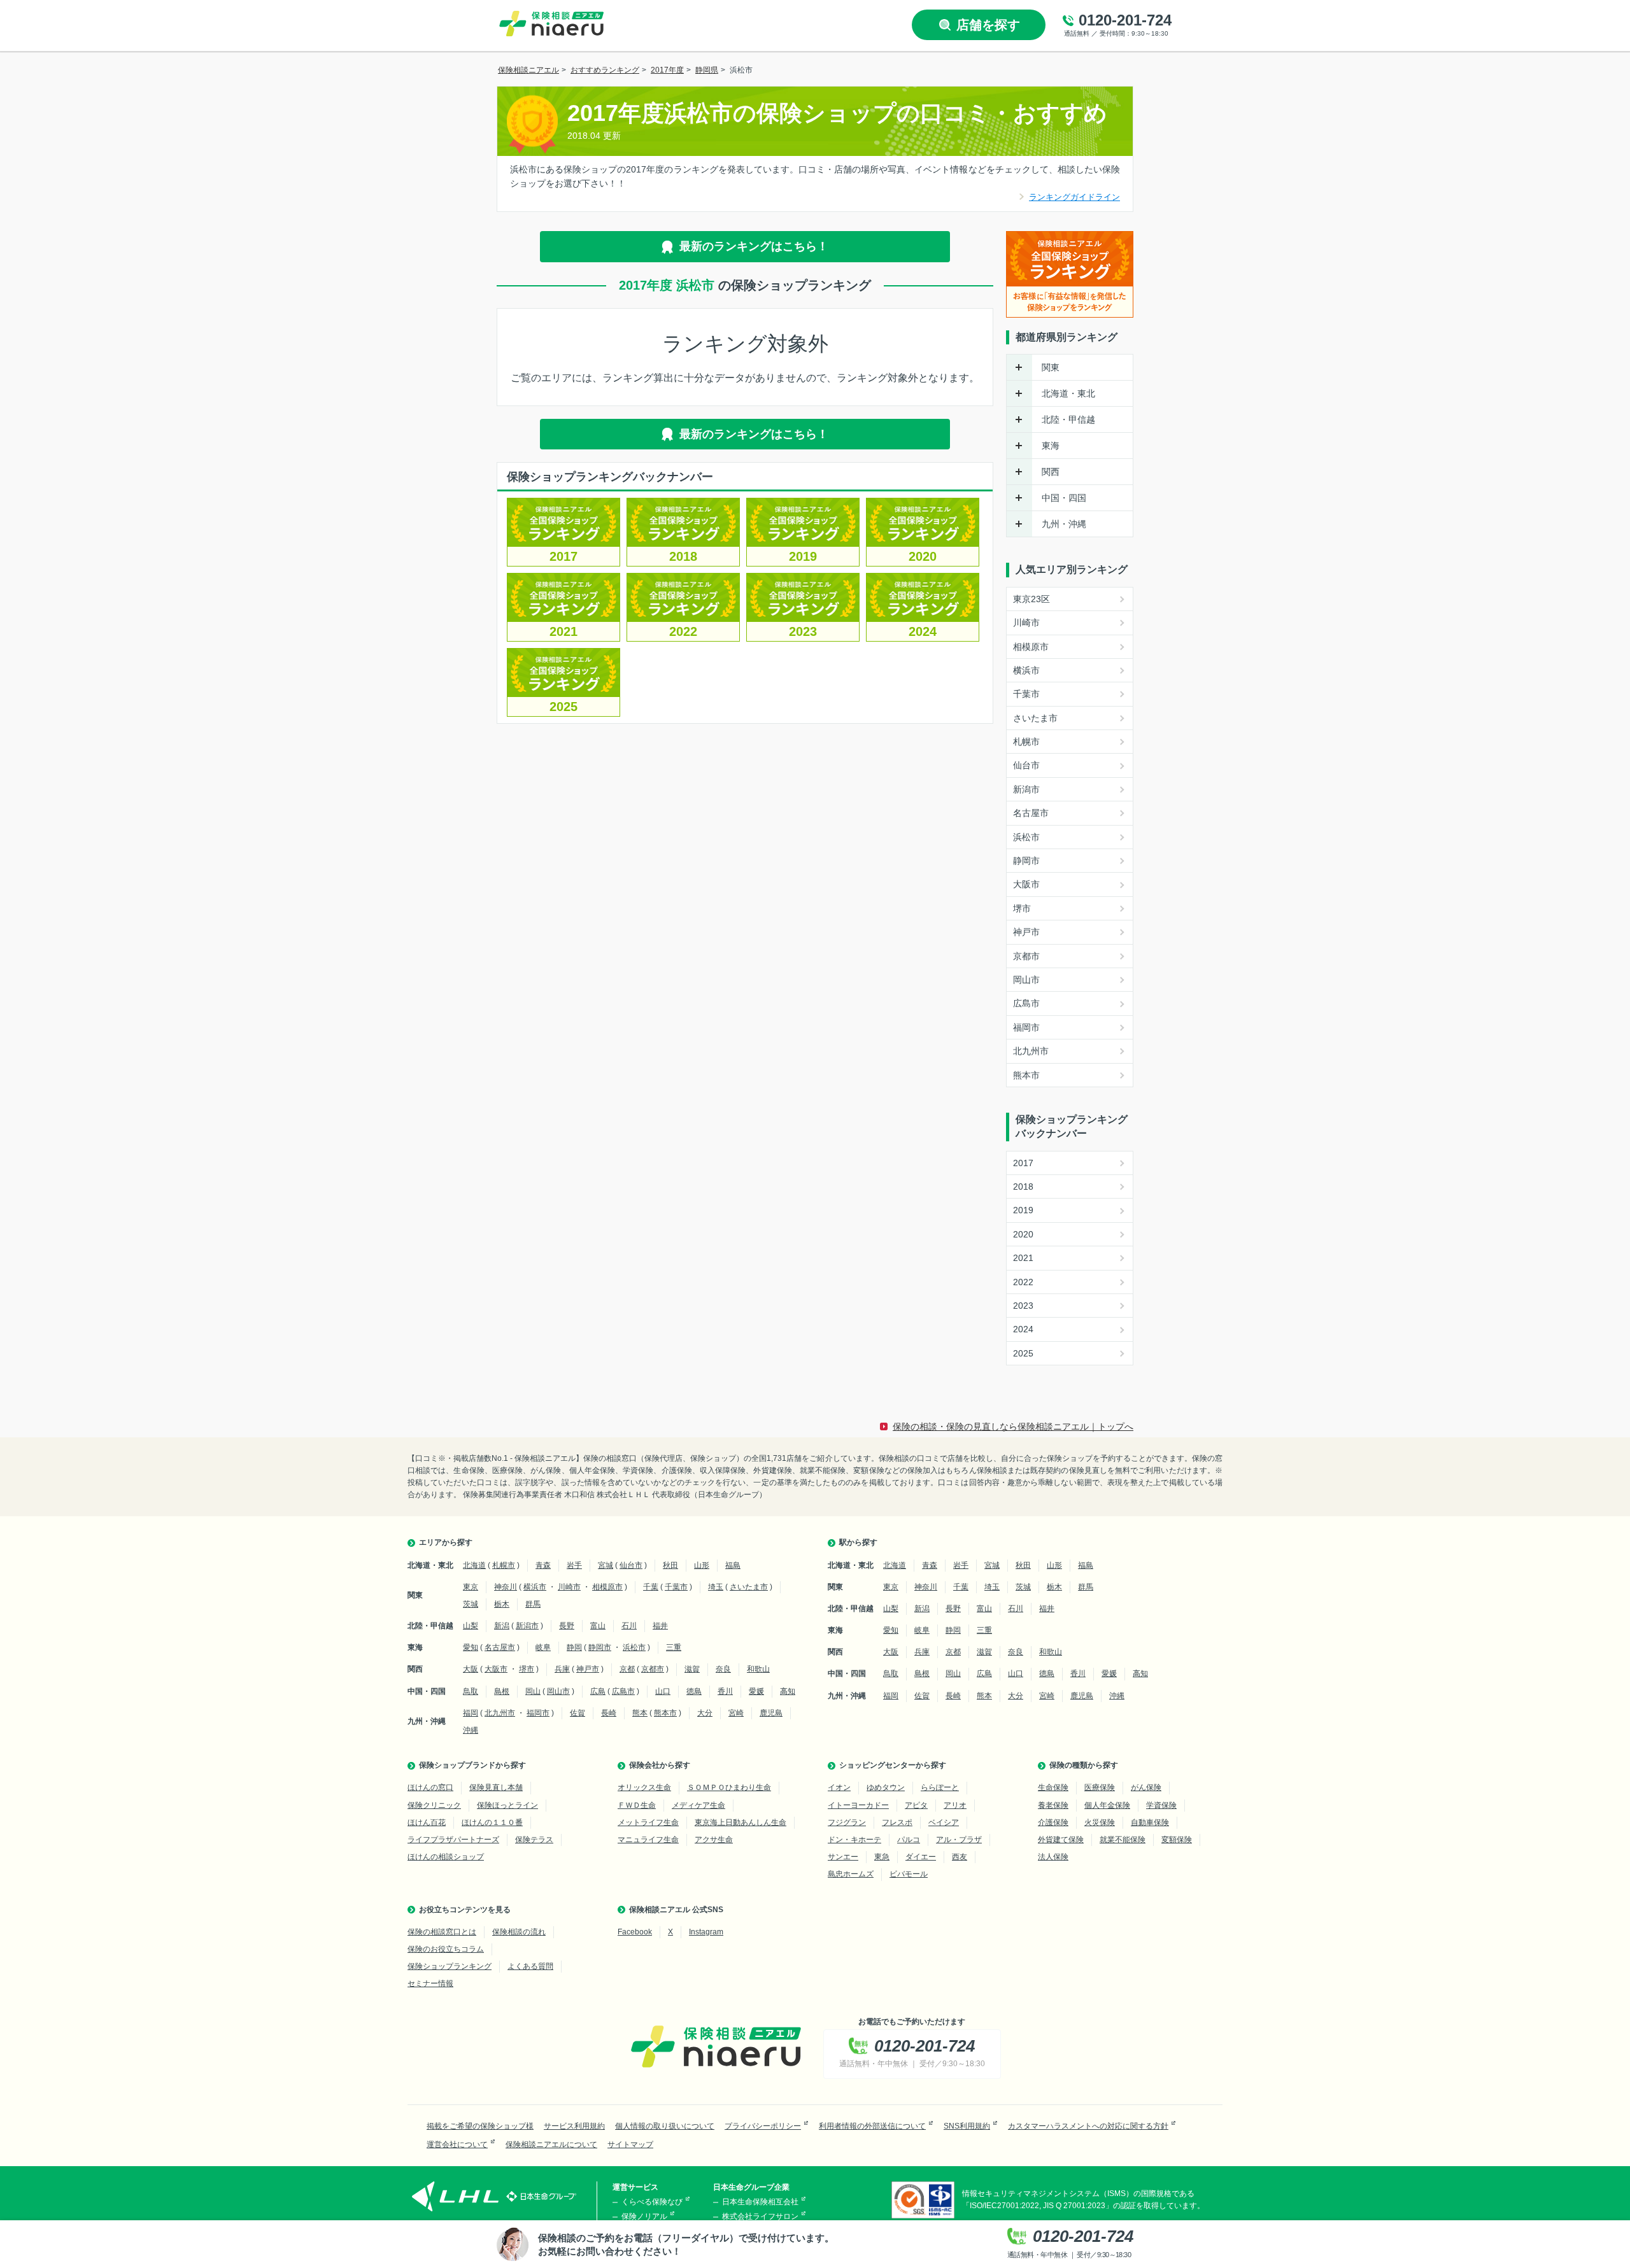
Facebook (635, 1932)
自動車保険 (1150, 1822)
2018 (683, 556)
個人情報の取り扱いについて (665, 2126)
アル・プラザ (959, 1840)
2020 (923, 556)
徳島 (694, 1691)
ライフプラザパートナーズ (453, 1840)
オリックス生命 (644, 1787)
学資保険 (1161, 1805)
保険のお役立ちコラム (446, 1949)
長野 (567, 1626)
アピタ (916, 1805)
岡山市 (1026, 980)
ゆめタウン (886, 1787)
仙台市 (1026, 765)
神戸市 (1026, 932)
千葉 (651, 1587)
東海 (1051, 446)
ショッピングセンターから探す (893, 1765)
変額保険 (1177, 1840)
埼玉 (716, 1587)
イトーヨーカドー (858, 1805)
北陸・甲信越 (1068, 419)
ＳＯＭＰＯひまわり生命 (729, 1787)
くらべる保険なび (652, 2202)
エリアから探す (446, 1542)
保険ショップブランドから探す (472, 1765)
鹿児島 (771, 1713)
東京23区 (1031, 599)
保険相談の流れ (519, 1932)
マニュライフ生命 (648, 1840)
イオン (839, 1787)
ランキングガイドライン (1074, 197)
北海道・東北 (1068, 393)
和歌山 (758, 1669)
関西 (1051, 472)
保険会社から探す (660, 1765)
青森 (543, 1565)
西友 (960, 1857)
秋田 (670, 1565)
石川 (629, 1626)
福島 (733, 1565)
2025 (563, 707)
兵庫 (562, 1669)
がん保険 (1146, 1787)
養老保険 (1053, 1805)
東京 (471, 1587)
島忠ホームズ (851, 1874)
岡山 (533, 1691)
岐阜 (543, 1647)
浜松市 (1026, 837)
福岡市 (1026, 1027)
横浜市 (1026, 670)
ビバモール (909, 1874)
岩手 (574, 1565)
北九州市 (1031, 1051)
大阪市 (1026, 884)
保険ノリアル (644, 2216)
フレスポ (897, 1822)
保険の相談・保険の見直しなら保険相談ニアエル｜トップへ (1013, 1426)
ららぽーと (940, 1787)
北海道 (474, 1565)
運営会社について (457, 2145)
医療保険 (1100, 1787)
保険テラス (534, 1840)
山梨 (471, 1626)
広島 (598, 1691)
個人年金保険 (1107, 1805)
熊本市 (1026, 1075)
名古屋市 (1031, 813)
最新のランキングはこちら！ (754, 246)
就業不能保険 (1123, 1840)
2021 (563, 631)
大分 (705, 1713)
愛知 (471, 1647)
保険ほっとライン (507, 1805)
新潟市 (1026, 789)
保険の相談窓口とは (442, 1932)
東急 (882, 1857)
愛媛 (756, 1691)
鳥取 (471, 1691)
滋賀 (692, 1669)
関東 (1051, 367)
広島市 (1026, 1003)
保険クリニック (434, 1805)
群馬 (533, 1604)
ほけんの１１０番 (492, 1822)
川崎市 (1026, 623)
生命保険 (1053, 1787)
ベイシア (944, 1822)
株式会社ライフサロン (760, 2216)
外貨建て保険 (1061, 1840)
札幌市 (1026, 742)
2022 (683, 631)
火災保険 (1100, 1822)
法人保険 (1053, 1857)
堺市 (1022, 908)
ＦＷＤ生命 (637, 1805)
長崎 (609, 1713)
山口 (663, 1691)
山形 (702, 1565)
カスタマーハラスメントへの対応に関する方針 (1088, 2126)
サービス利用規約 (574, 2126)
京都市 (1026, 956)
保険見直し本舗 (496, 1787)
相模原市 (1031, 647)
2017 (563, 556)
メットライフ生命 (648, 1822)
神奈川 (506, 1587)
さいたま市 (1035, 718)
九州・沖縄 (1064, 524)
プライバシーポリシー (763, 2126)
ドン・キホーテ (854, 1840)
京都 (627, 1669)
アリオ (955, 1805)
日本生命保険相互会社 (760, 2202)
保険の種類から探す (1084, 1765)
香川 (725, 1691)
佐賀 (578, 1713)
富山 (598, 1626)
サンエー (843, 1857)
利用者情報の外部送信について (872, 2126)
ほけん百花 (427, 1822)
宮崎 (736, 1713)
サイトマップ (630, 2145)
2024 (923, 631)
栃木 (502, 1604)
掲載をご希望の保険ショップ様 (480, 2126)
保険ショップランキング (450, 1966)
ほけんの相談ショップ (446, 1857)
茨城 (471, 1604)
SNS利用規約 (967, 2126)
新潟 (502, 1626)
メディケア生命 (698, 1805)
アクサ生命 (714, 1840)
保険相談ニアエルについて (551, 2145)
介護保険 (1053, 1822)
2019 (803, 556)
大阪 (471, 1669)
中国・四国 (1064, 498)
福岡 (471, 1713)
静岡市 (1026, 861)
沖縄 (471, 1730)
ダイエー (921, 1857)
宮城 (606, 1565)
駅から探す (858, 1542)
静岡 (574, 1647)
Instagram (706, 1932)
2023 (803, 631)
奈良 (723, 1669)
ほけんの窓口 (430, 1787)
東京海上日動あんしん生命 (741, 1822)
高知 (788, 1691)
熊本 (640, 1713)
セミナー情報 (430, 1983)
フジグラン (847, 1822)
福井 (660, 1626)
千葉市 (1026, 694)
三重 (674, 1647)
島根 (502, 1691)
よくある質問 (530, 1966)
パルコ (909, 1840)
